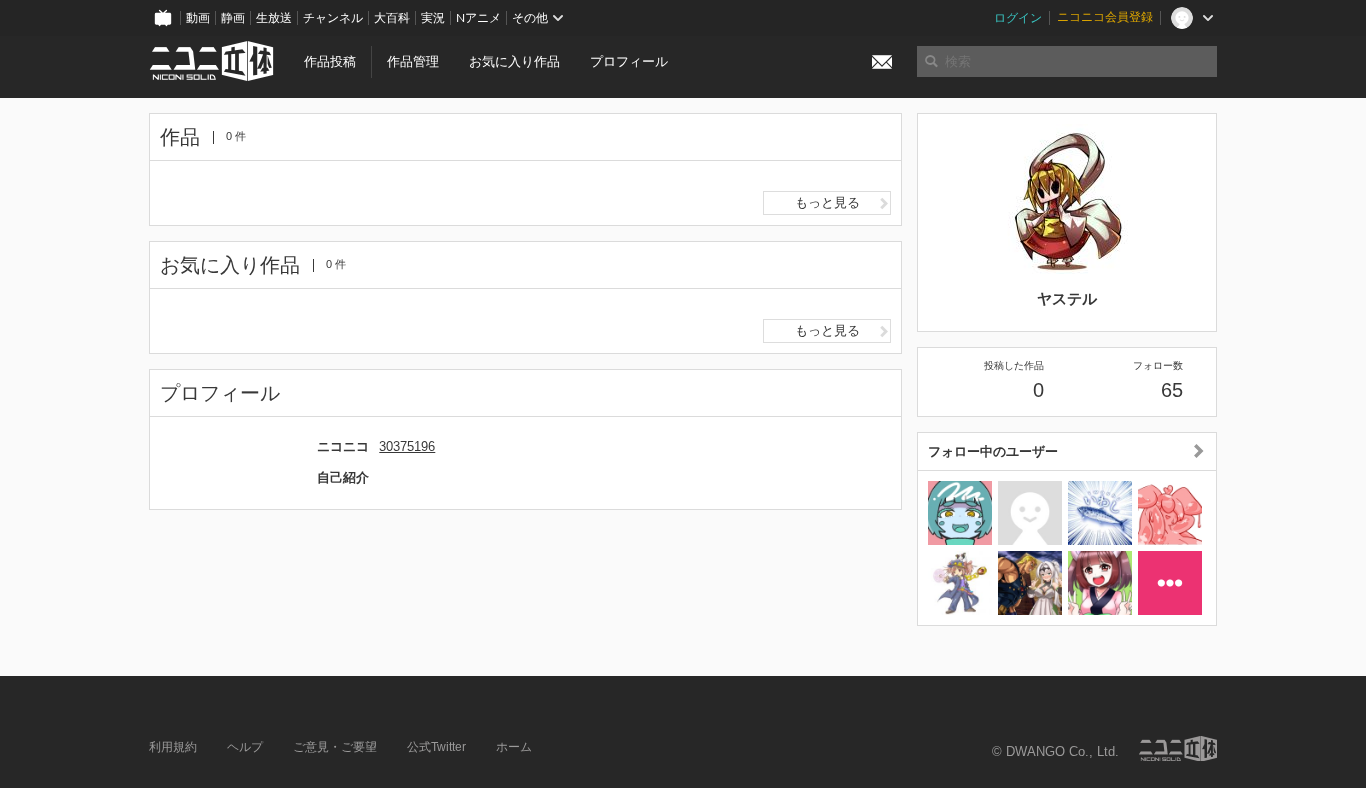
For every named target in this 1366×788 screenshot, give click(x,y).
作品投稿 (330, 61)
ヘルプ (245, 747)
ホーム (514, 747)
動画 (198, 18)
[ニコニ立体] (1178, 748)
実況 (433, 18)
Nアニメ (478, 18)
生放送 (274, 18)
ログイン (1018, 18)
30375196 (407, 446)
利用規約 (173, 747)
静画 (233, 18)
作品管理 (413, 61)
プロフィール (629, 61)
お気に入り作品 (514, 61)
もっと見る (827, 202)
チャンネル (333, 18)
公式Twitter (436, 747)
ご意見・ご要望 (335, 747)
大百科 (392, 18)
